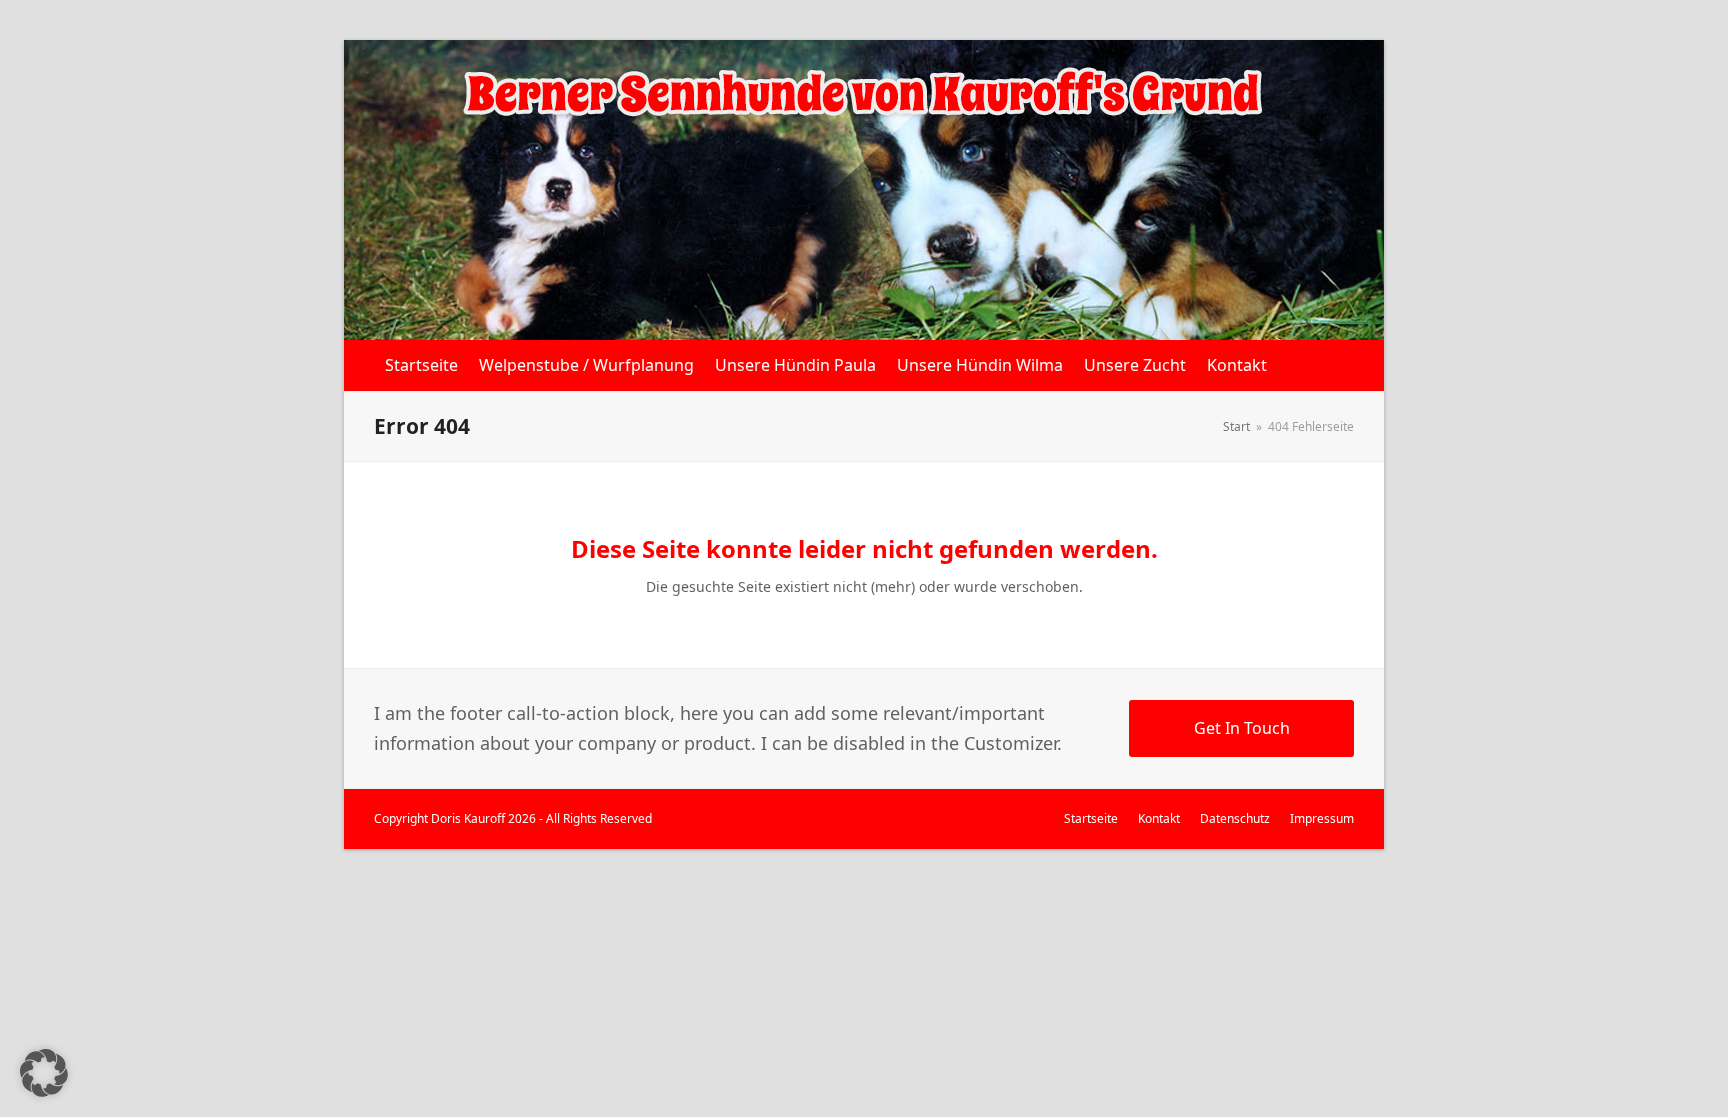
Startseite (1091, 818)
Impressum (1322, 818)
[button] (44, 1073)
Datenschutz (1235, 818)
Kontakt (1159, 818)
